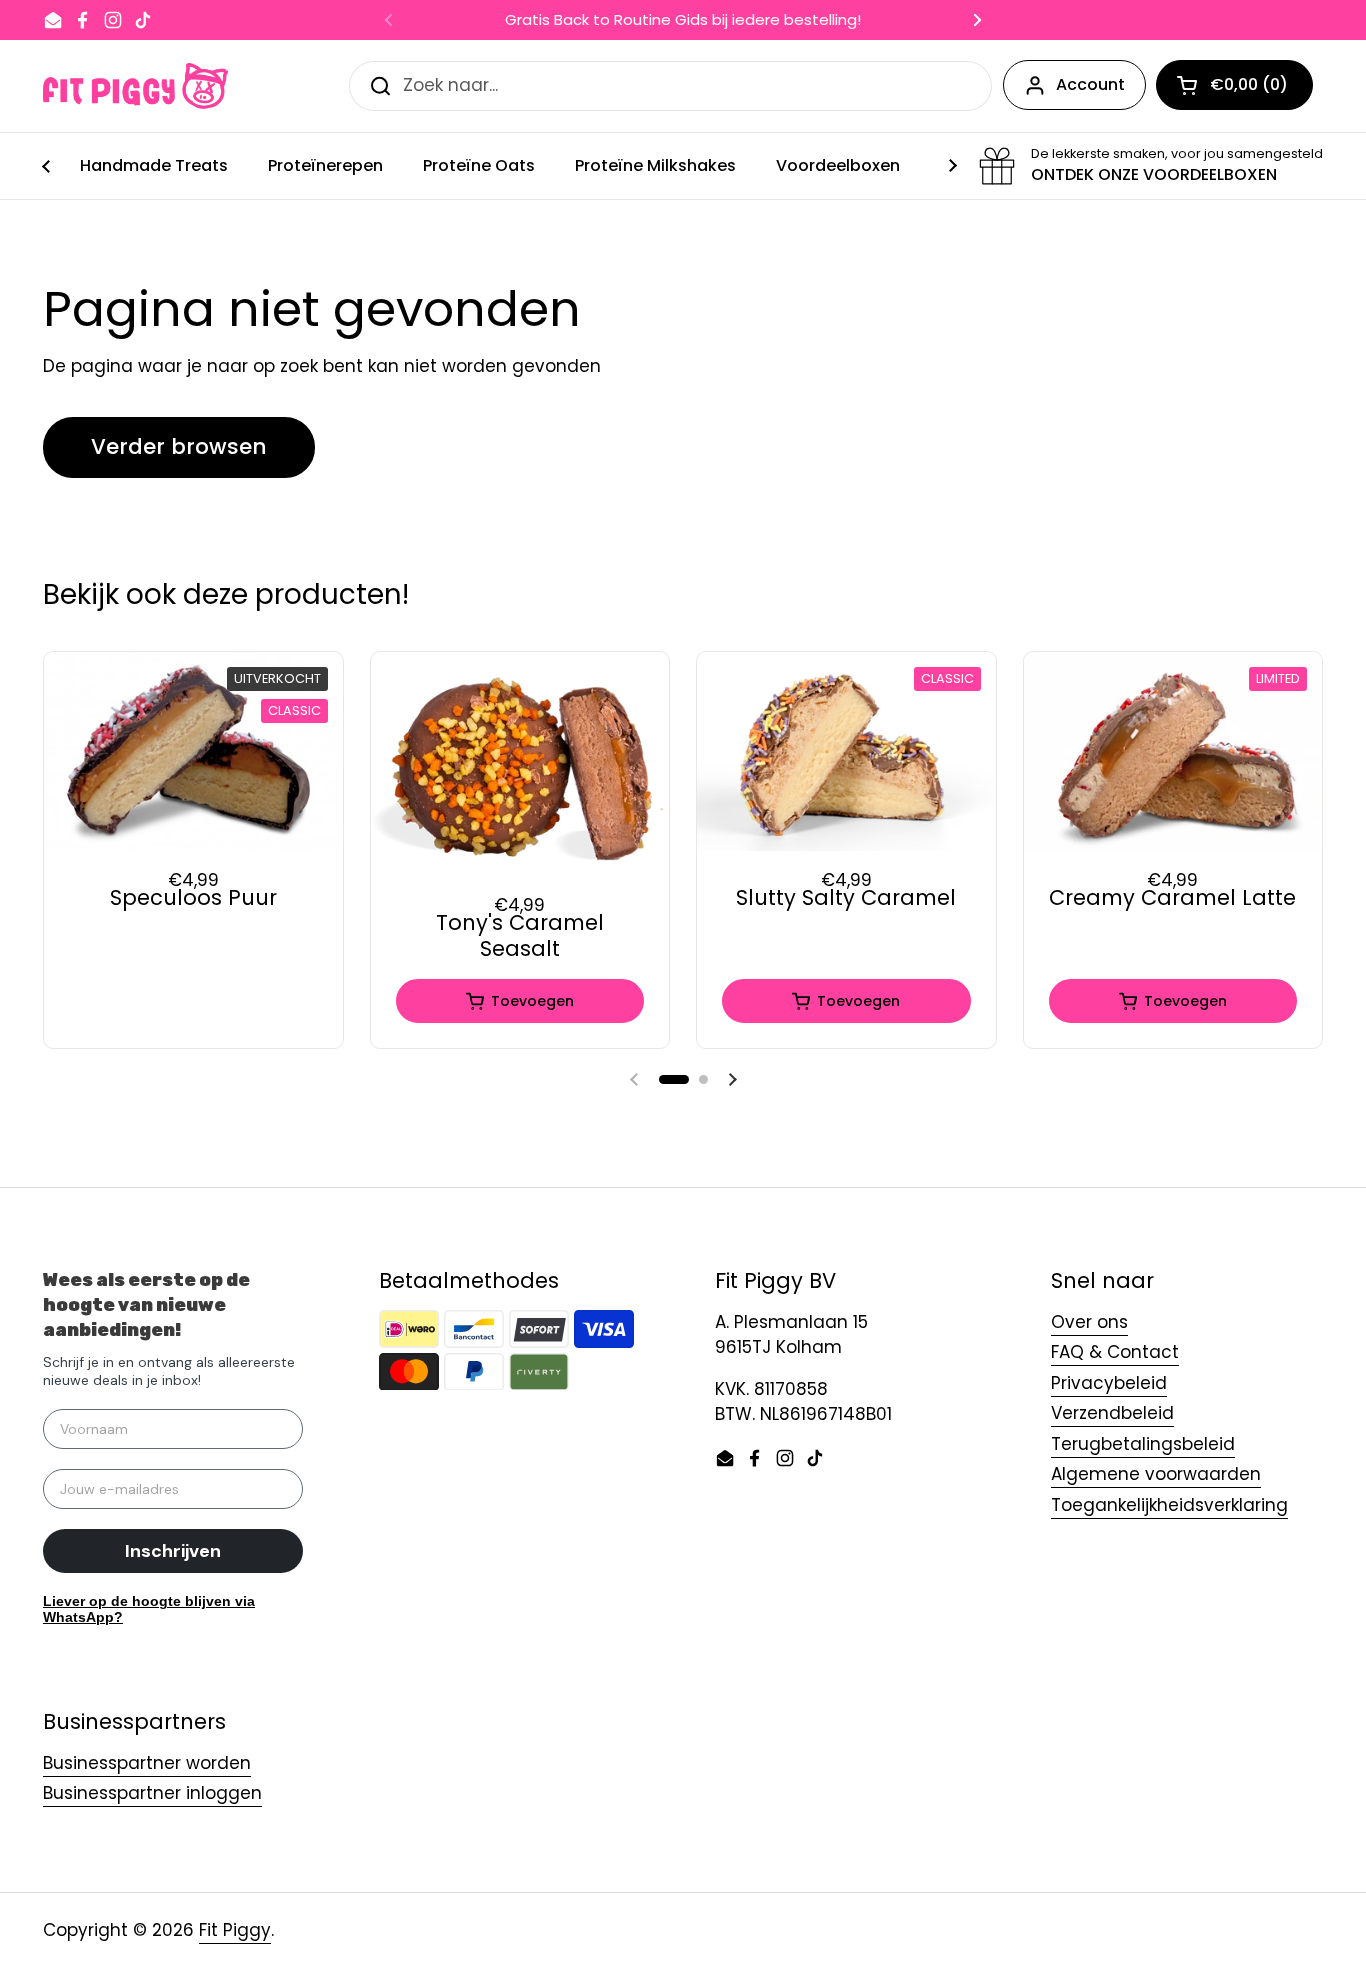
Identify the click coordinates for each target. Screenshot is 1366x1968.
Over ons (1089, 1322)
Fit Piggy (235, 1930)
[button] (674, 1079)
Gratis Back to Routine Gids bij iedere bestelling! (683, 20)
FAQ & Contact (1115, 1352)
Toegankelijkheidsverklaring (1169, 1505)
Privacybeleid (1109, 1383)
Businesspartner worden (147, 1763)
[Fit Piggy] (135, 86)
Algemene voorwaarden (1156, 1474)
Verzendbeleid (1112, 1413)
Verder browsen (179, 446)
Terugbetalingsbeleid (1143, 1444)
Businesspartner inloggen (152, 1793)
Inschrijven (173, 1551)
